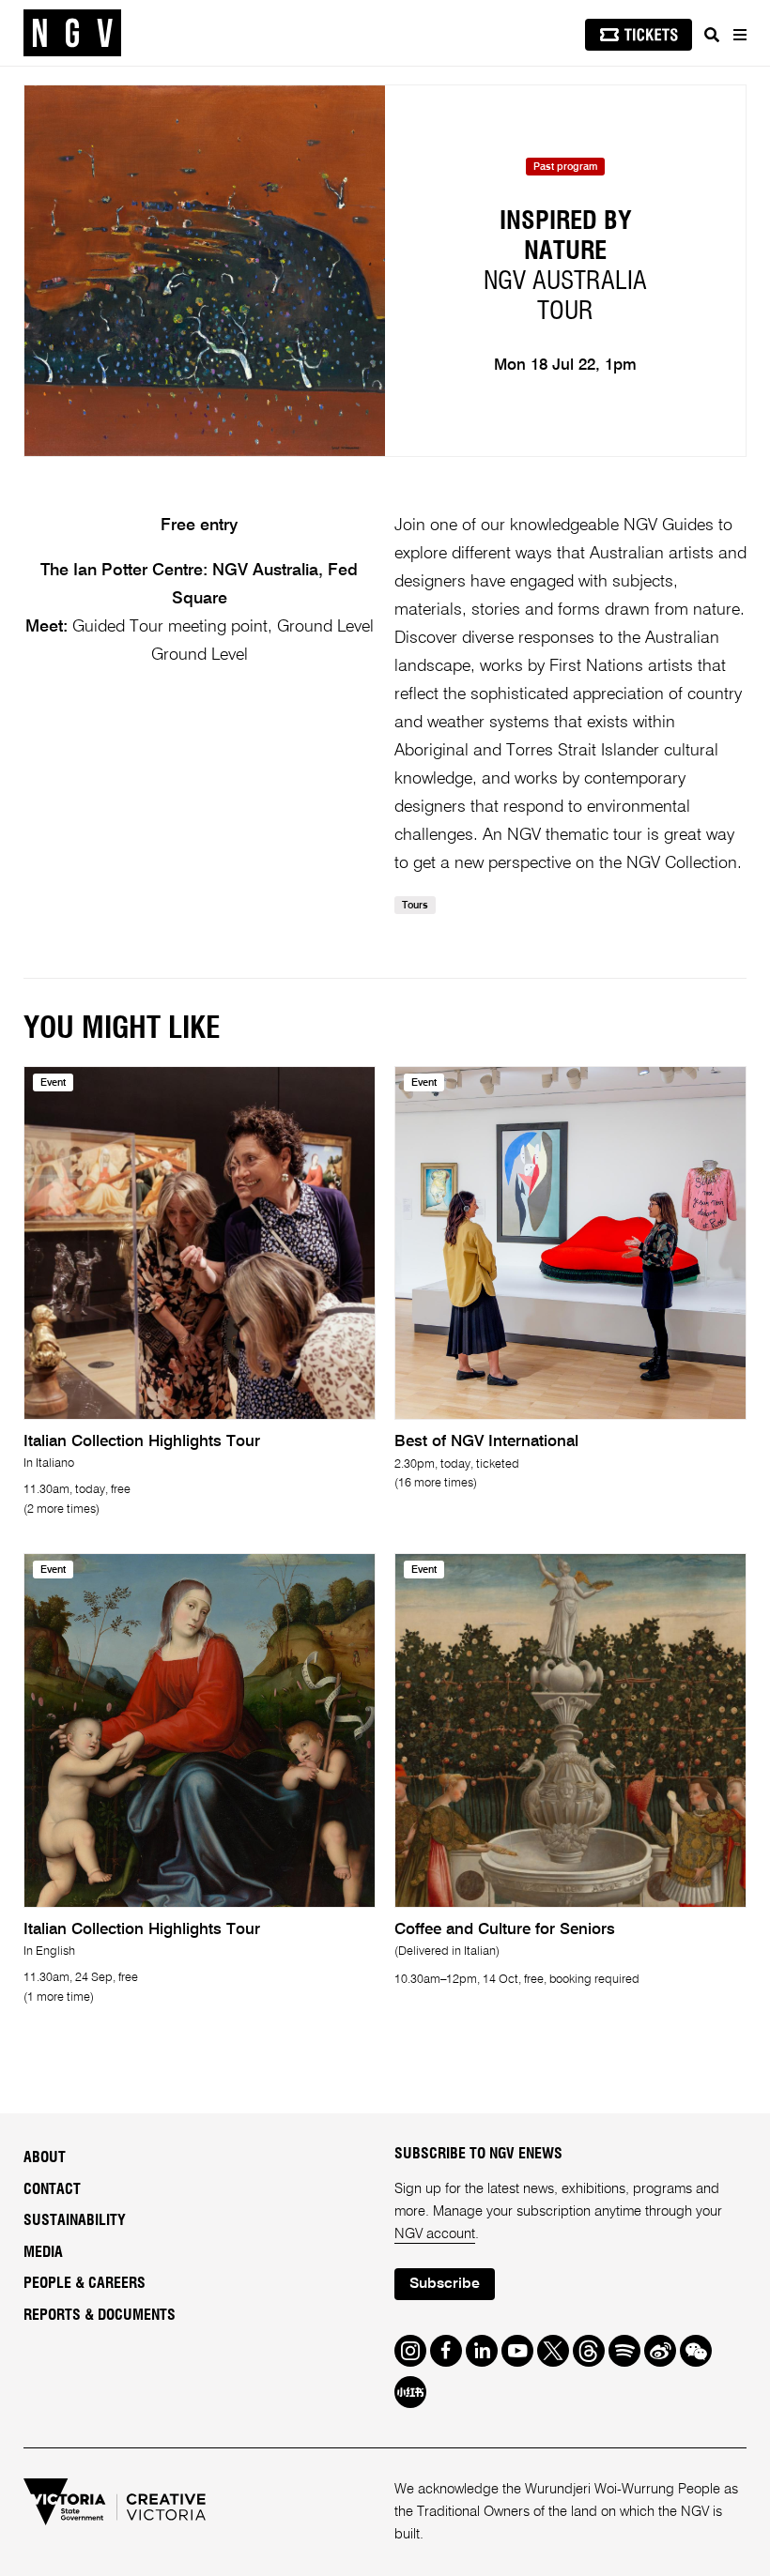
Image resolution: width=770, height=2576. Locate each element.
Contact (52, 2189)
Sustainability (75, 2220)
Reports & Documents (100, 2315)
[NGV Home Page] (72, 33)
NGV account (435, 2234)
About (45, 2157)
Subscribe (445, 2284)
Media (43, 2252)
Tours (415, 906)
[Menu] (739, 35)
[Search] (712, 35)
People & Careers (85, 2283)
